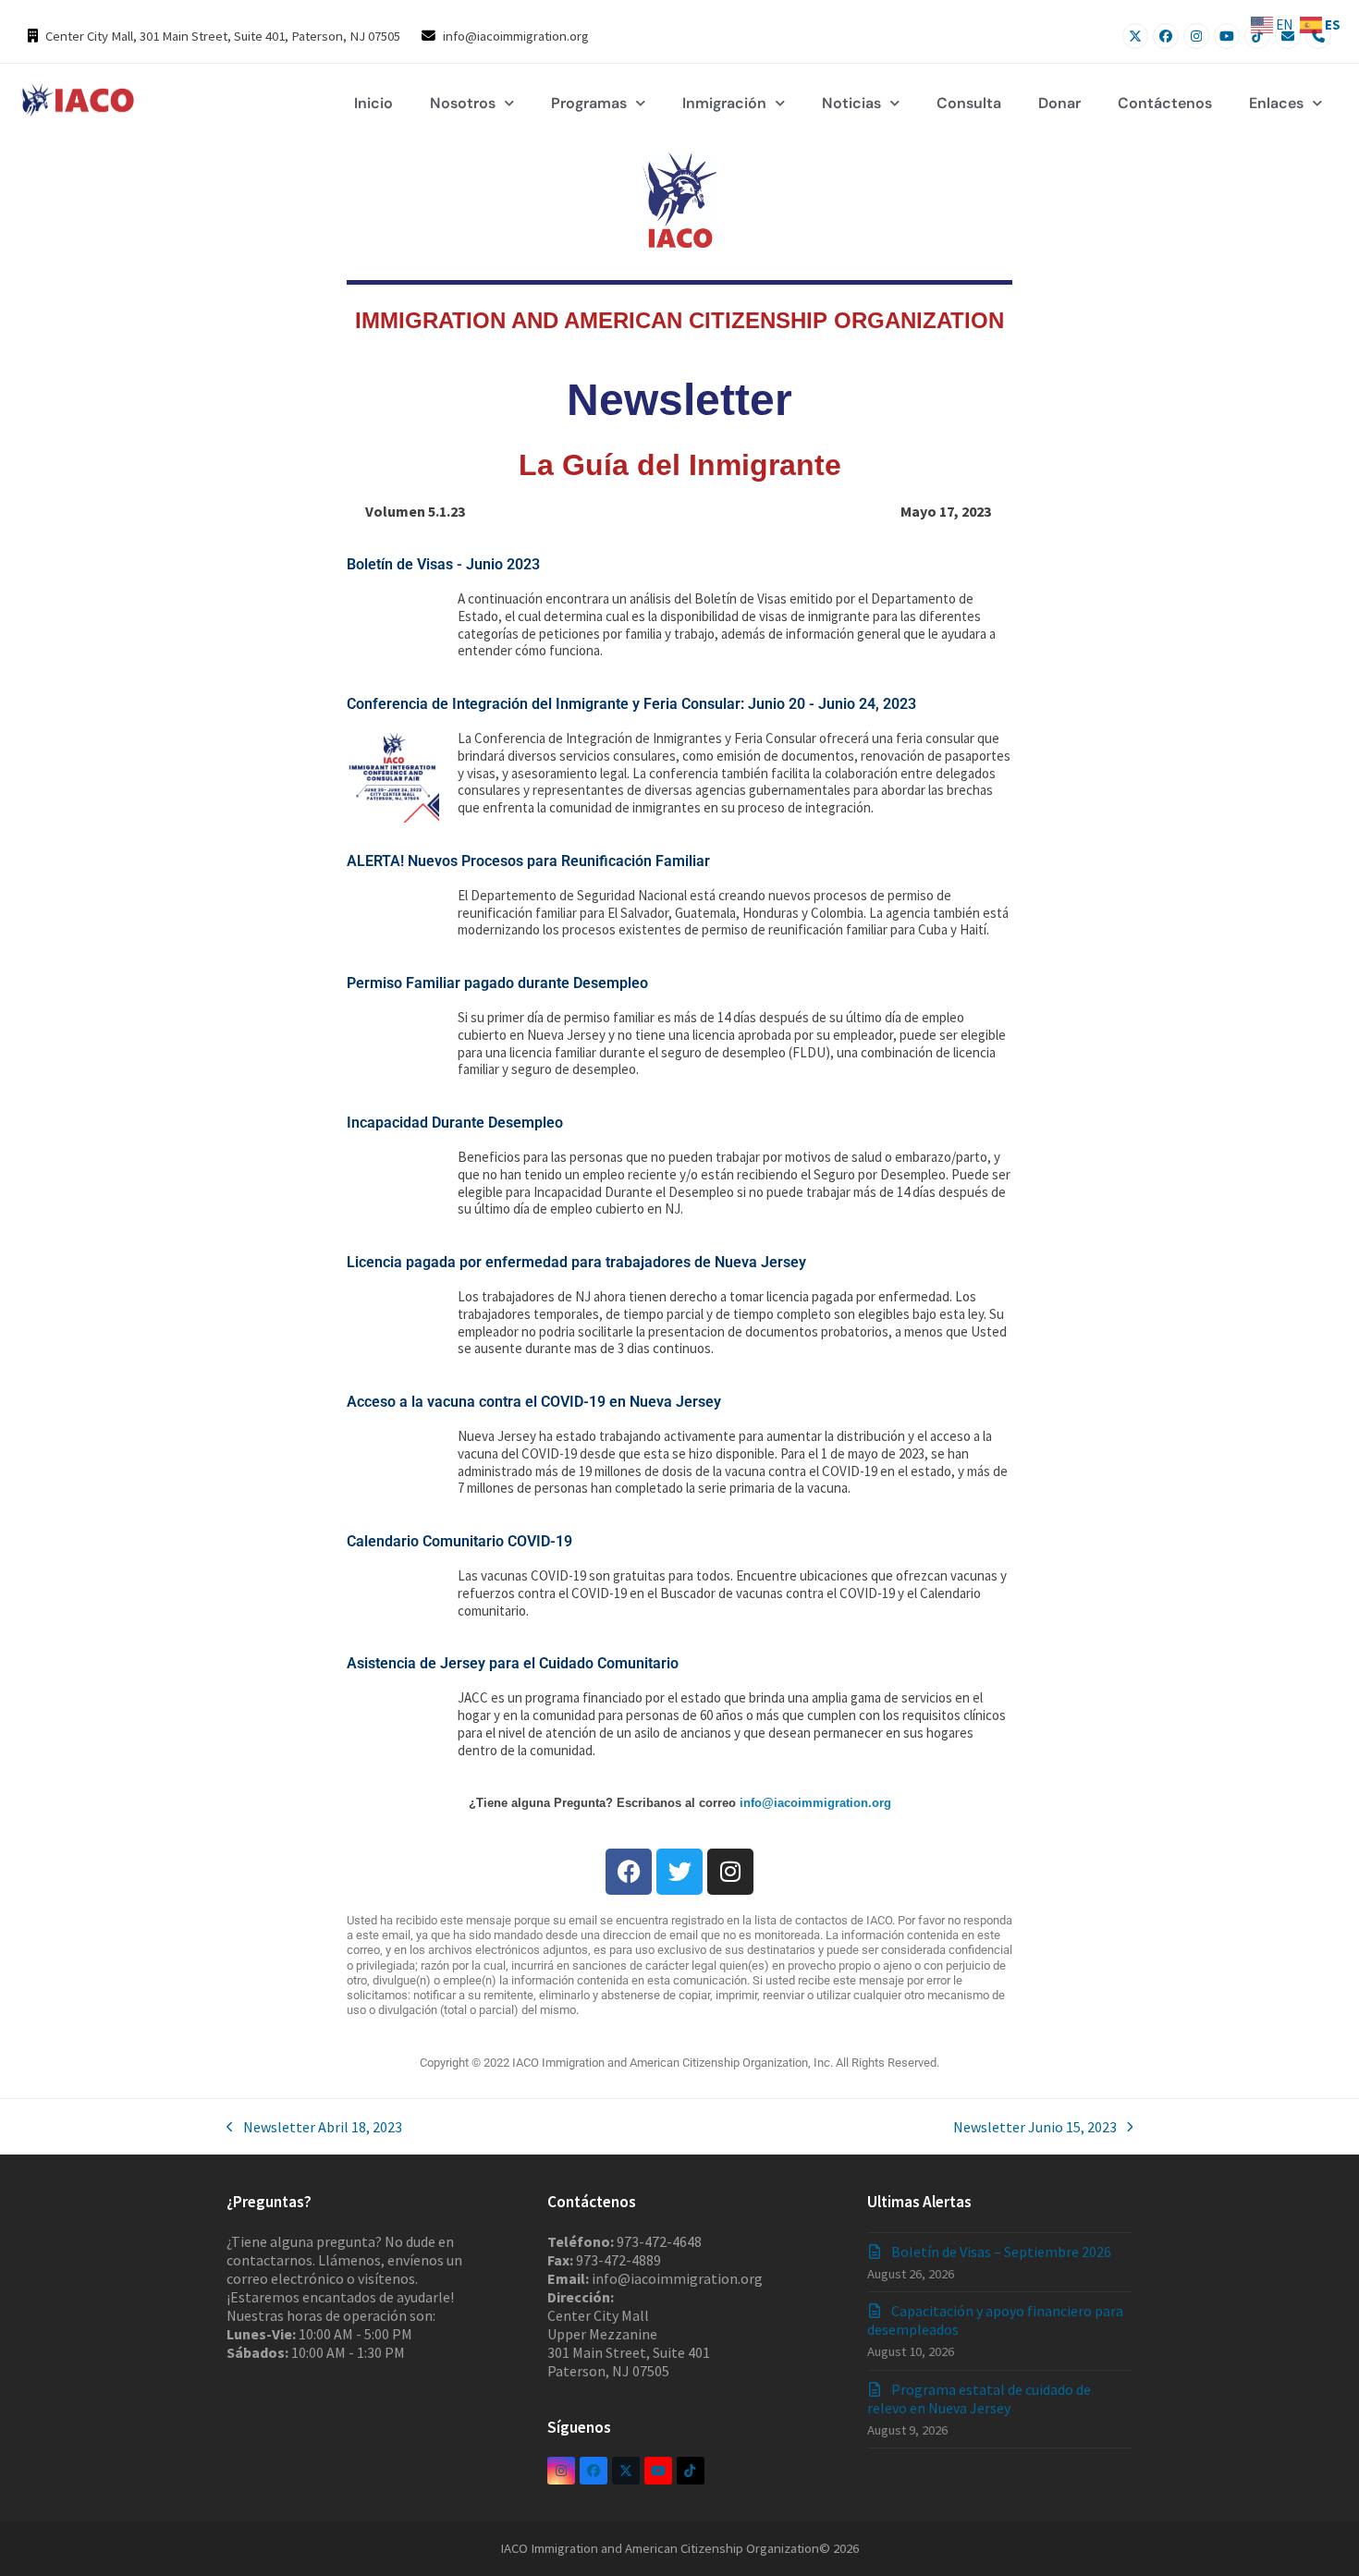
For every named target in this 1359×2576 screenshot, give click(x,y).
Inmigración (724, 103)
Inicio (373, 103)
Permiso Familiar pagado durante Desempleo (497, 983)
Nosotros (463, 103)
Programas (589, 103)
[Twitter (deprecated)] (626, 2471)
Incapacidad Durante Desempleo (455, 1123)
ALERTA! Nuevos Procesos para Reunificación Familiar (528, 861)
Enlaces (1276, 103)
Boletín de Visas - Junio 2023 (443, 564)
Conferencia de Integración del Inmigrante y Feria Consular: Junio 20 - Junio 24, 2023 (631, 704)
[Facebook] (1166, 36)
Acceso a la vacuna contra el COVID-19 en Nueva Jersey (534, 1402)
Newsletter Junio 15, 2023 (1035, 2127)
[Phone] (1318, 36)
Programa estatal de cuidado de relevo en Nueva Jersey (979, 2399)
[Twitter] (1135, 36)
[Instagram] (1196, 36)
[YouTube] (1227, 36)
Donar (1059, 103)
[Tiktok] (1257, 36)
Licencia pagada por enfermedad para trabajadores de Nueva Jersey (576, 1262)
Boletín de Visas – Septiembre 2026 (1001, 2252)
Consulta (969, 103)
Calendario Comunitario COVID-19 (459, 1541)
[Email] (1288, 36)
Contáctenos (1165, 103)
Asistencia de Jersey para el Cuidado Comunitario (513, 1663)
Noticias (851, 103)
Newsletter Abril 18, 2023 (314, 2127)
